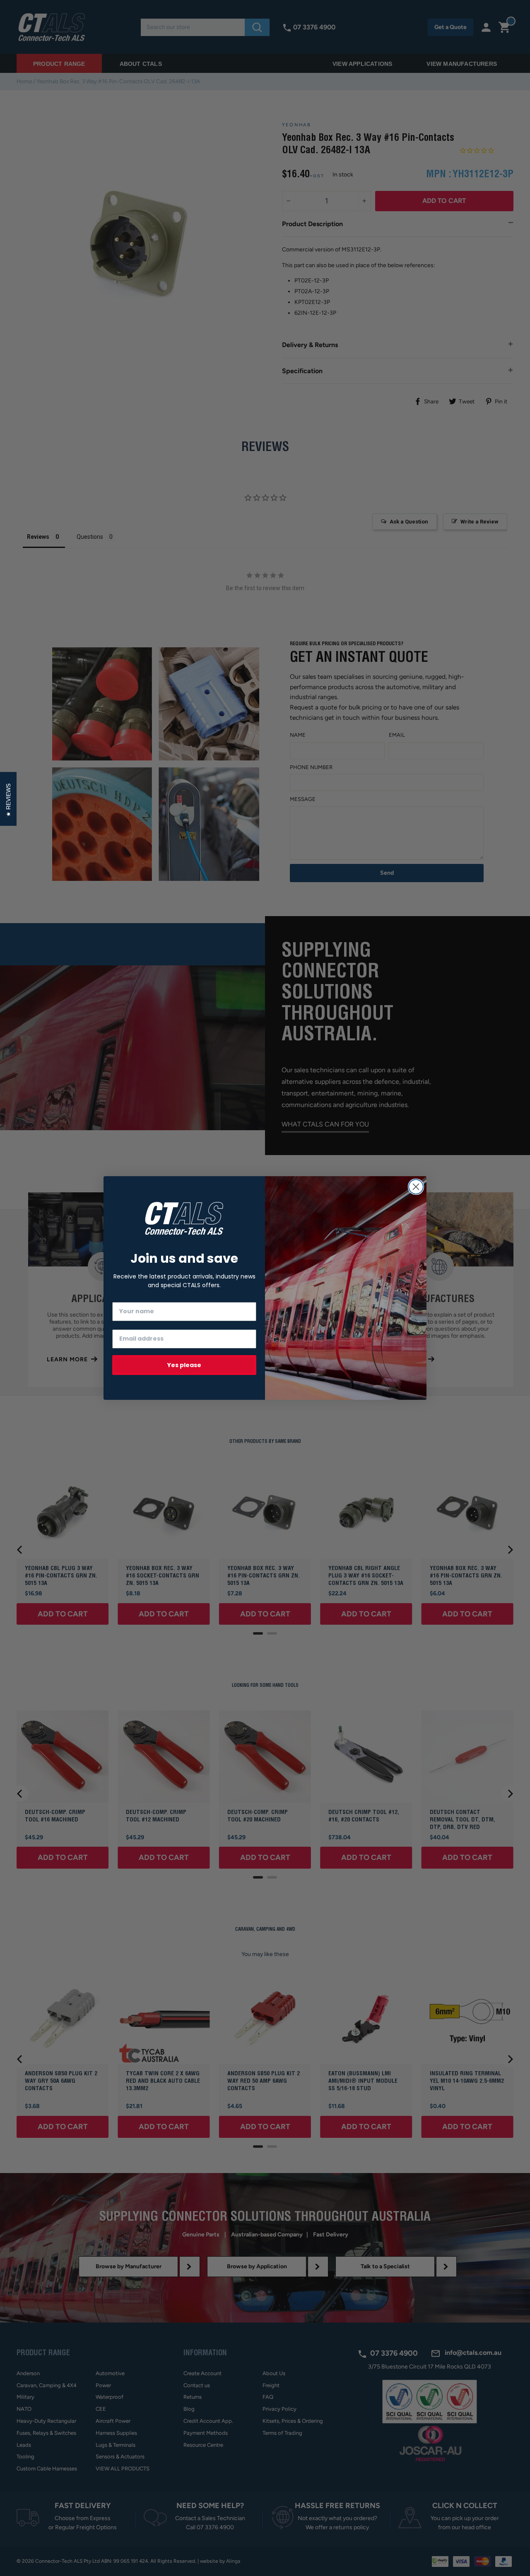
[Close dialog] (416, 1187)
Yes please (184, 1365)
